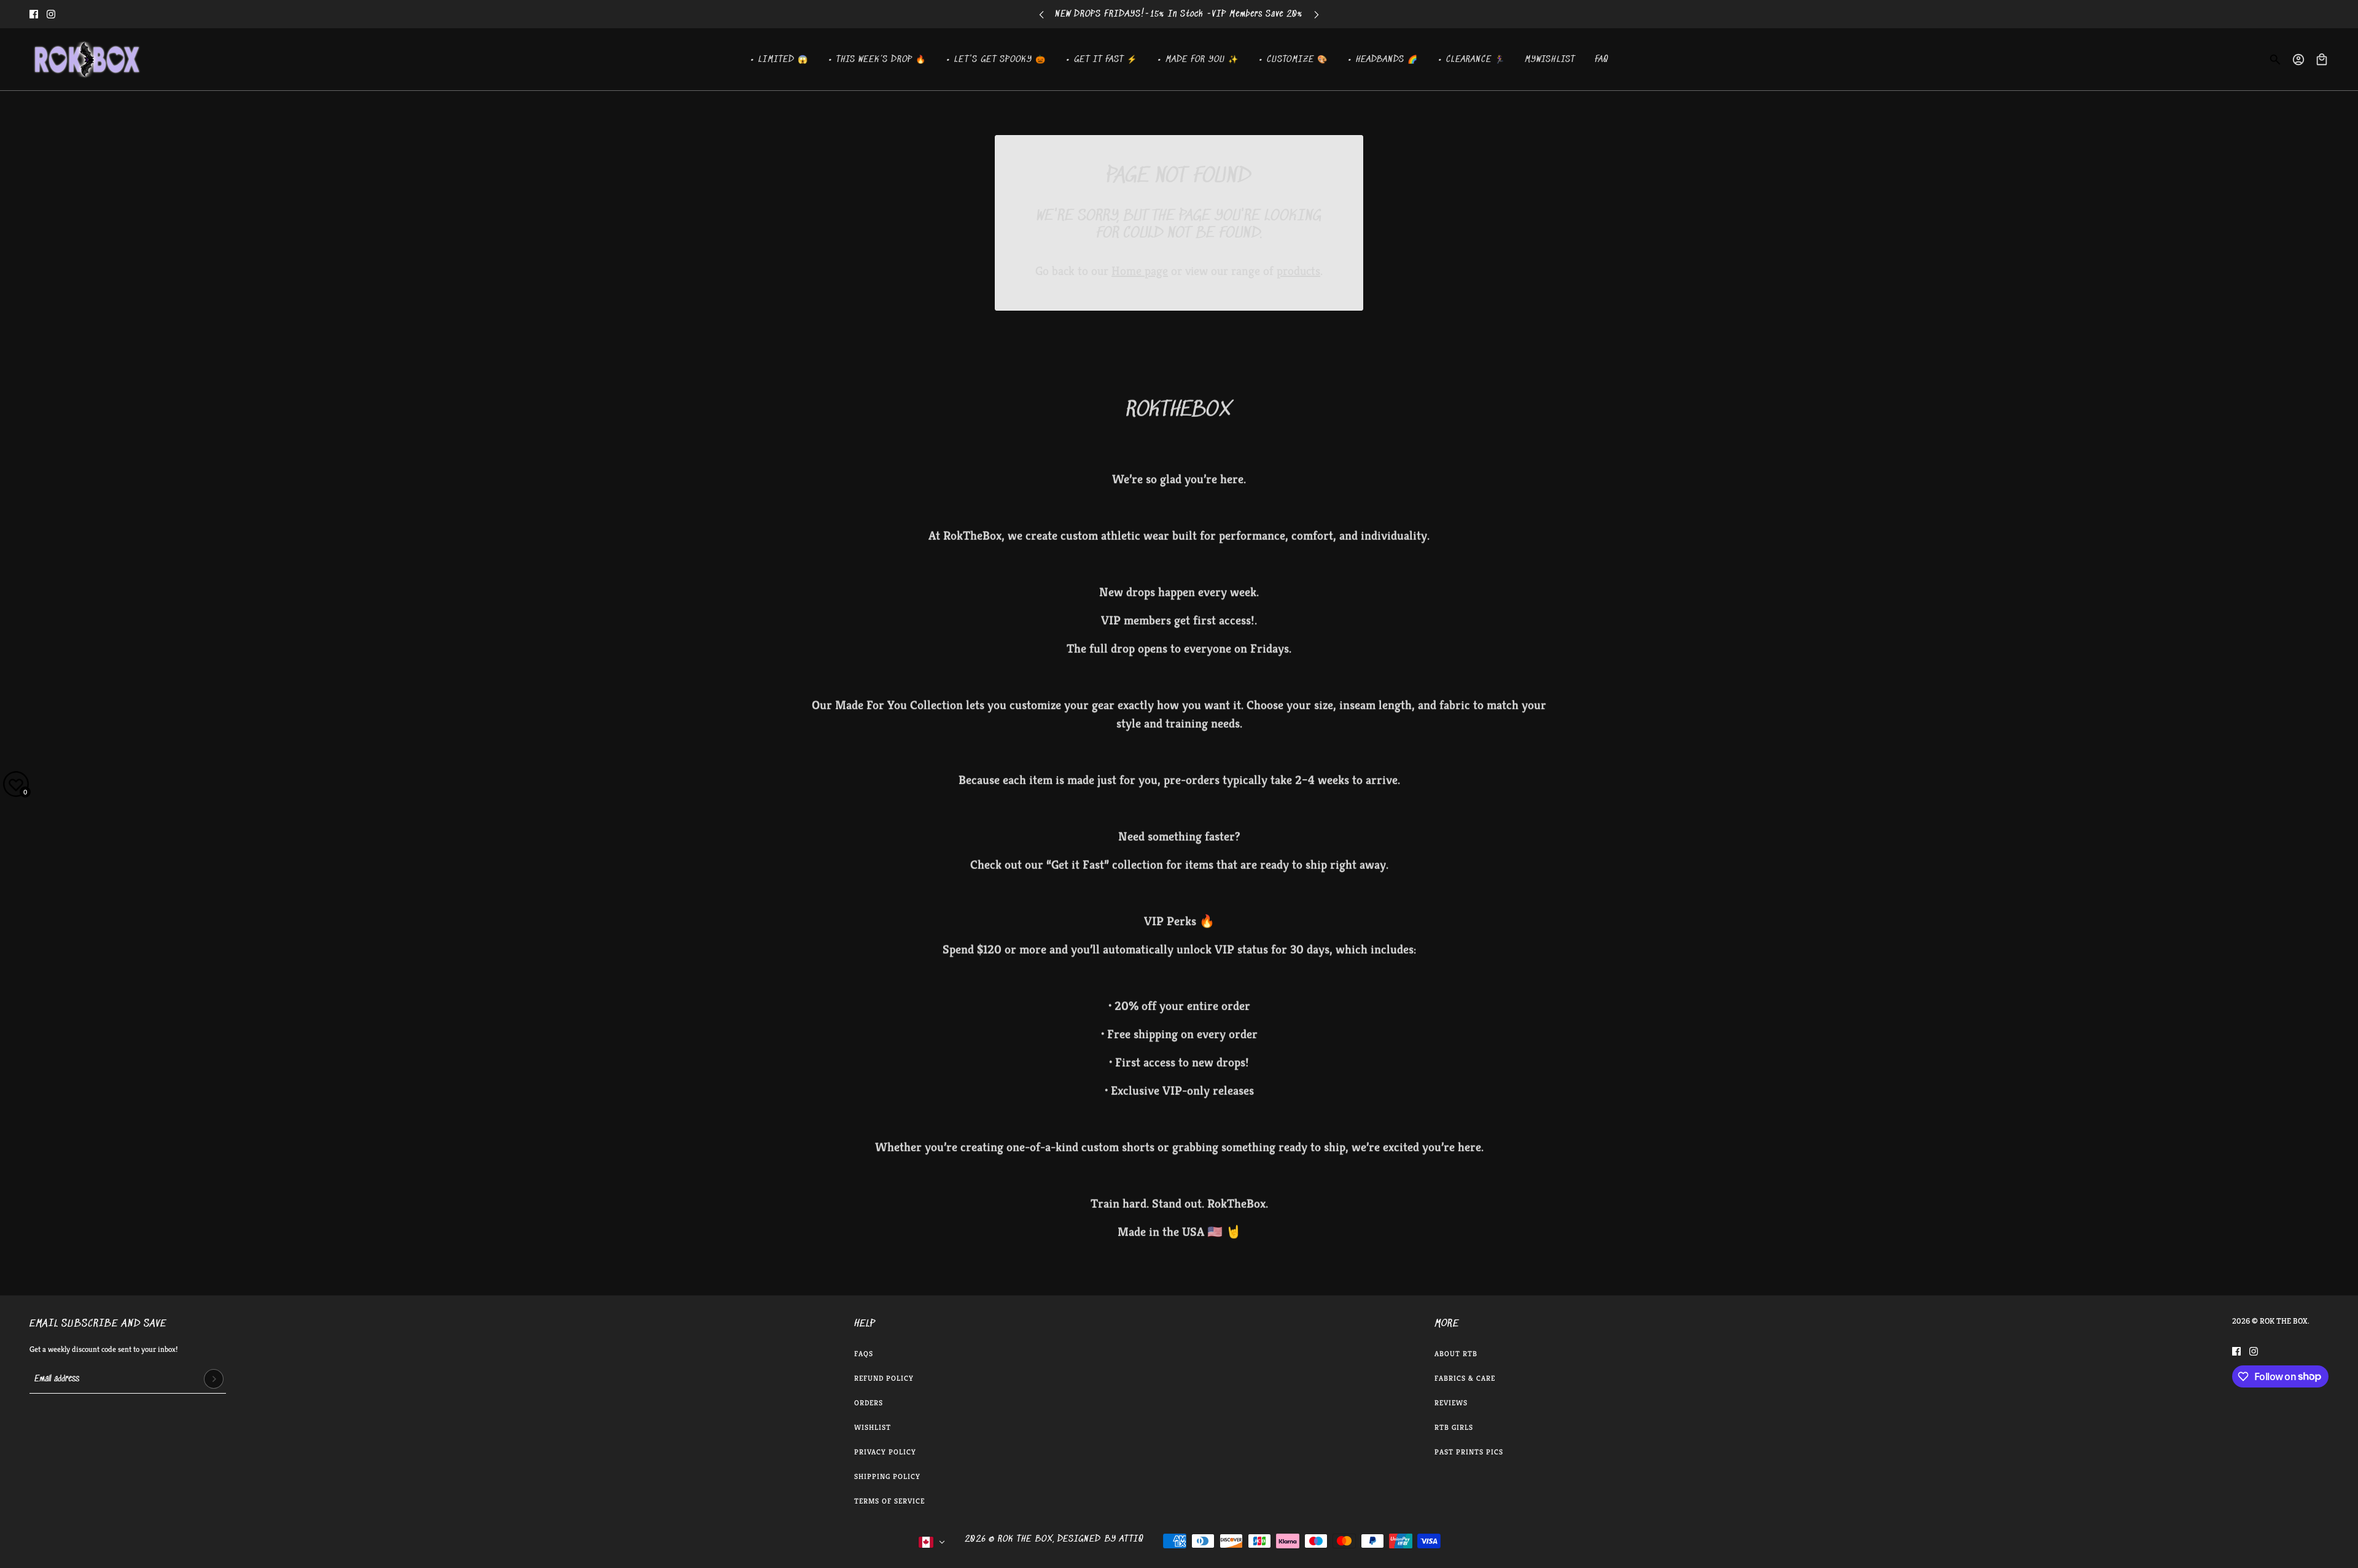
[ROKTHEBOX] (87, 60)
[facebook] (34, 14)
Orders (869, 1403)
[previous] (1041, 14)
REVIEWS (1451, 1403)
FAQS (864, 1353)
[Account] (2298, 60)
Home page (1140, 271)
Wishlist (873, 1427)
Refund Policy (884, 1378)
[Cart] (2322, 60)
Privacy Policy (885, 1452)
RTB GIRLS (1454, 1427)
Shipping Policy (887, 1476)
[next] (1317, 14)
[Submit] (214, 1379)
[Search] (2275, 60)
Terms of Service (889, 1501)
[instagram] (51, 14)
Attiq (1131, 1539)
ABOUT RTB (1456, 1353)
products (1298, 271)
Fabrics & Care (1465, 1378)
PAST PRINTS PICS (1469, 1452)
